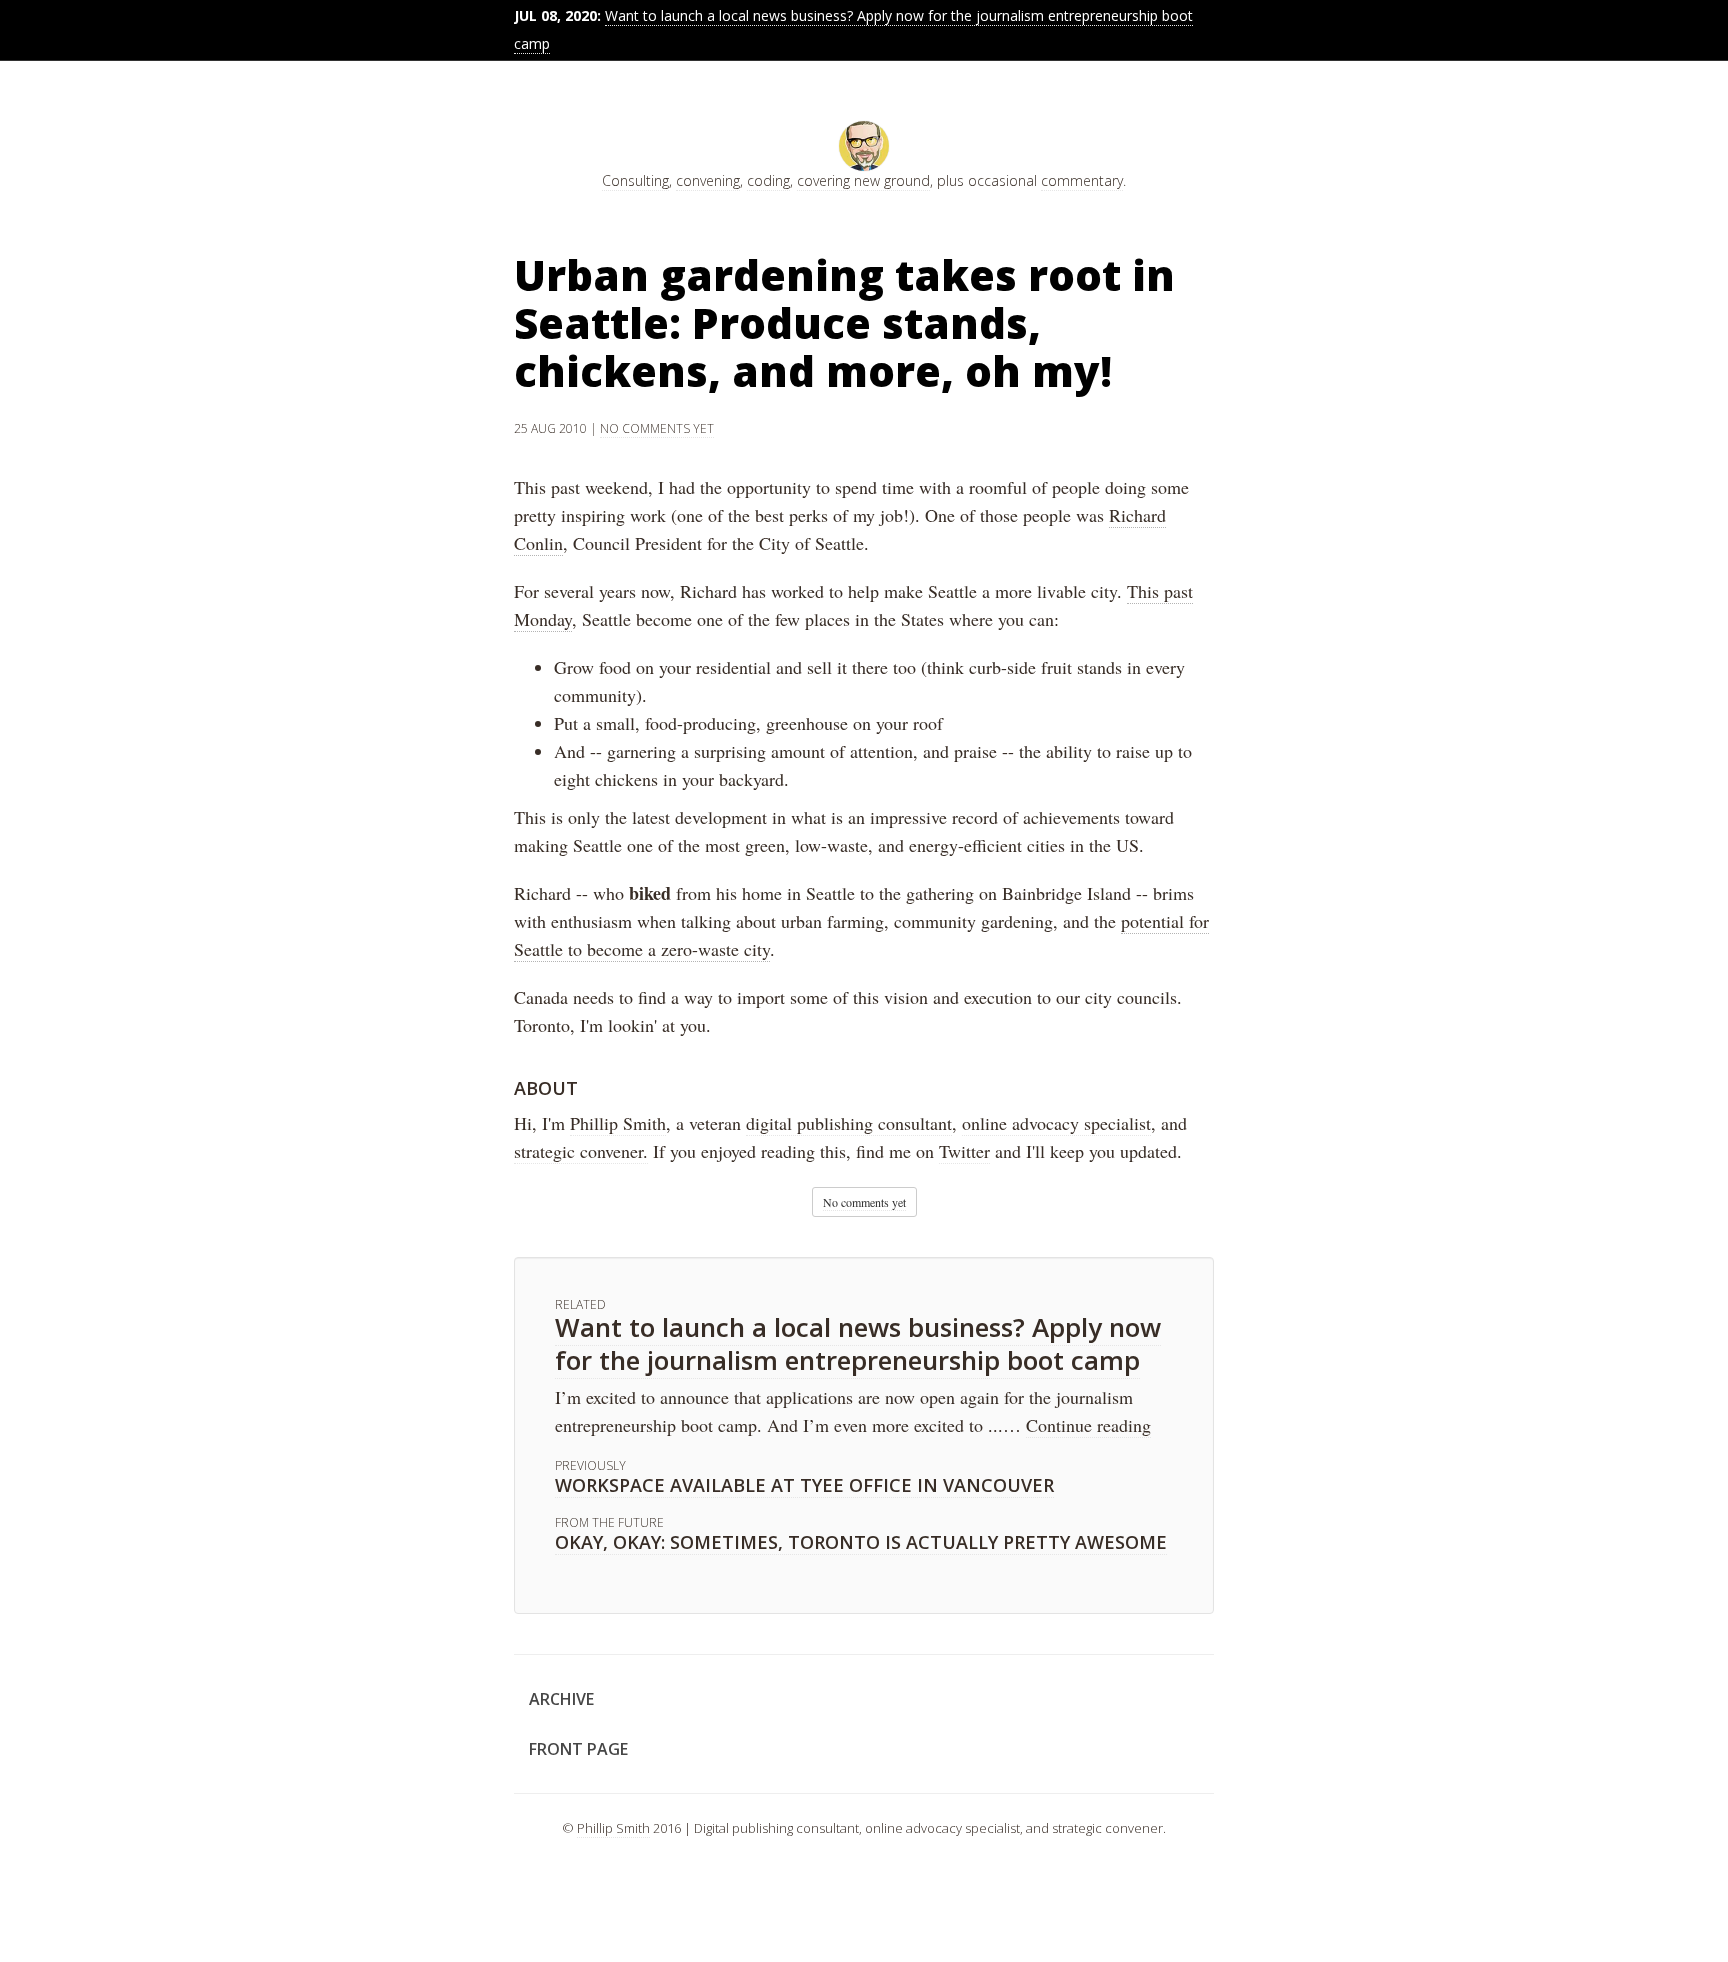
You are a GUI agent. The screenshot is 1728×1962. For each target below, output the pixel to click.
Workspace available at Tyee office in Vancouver (804, 1485)
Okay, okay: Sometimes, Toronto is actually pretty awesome (861, 1542)
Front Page (578, 1749)
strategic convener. (581, 1151)
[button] (864, 1202)
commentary (1082, 180)
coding (768, 180)
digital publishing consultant (849, 1123)
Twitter (964, 1151)
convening (708, 180)
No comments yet (657, 428)
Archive (561, 1699)
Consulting (635, 180)
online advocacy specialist (1056, 1123)
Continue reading (1088, 1425)
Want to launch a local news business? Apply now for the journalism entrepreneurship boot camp (858, 1343)
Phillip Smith (618, 1123)
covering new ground (863, 180)
